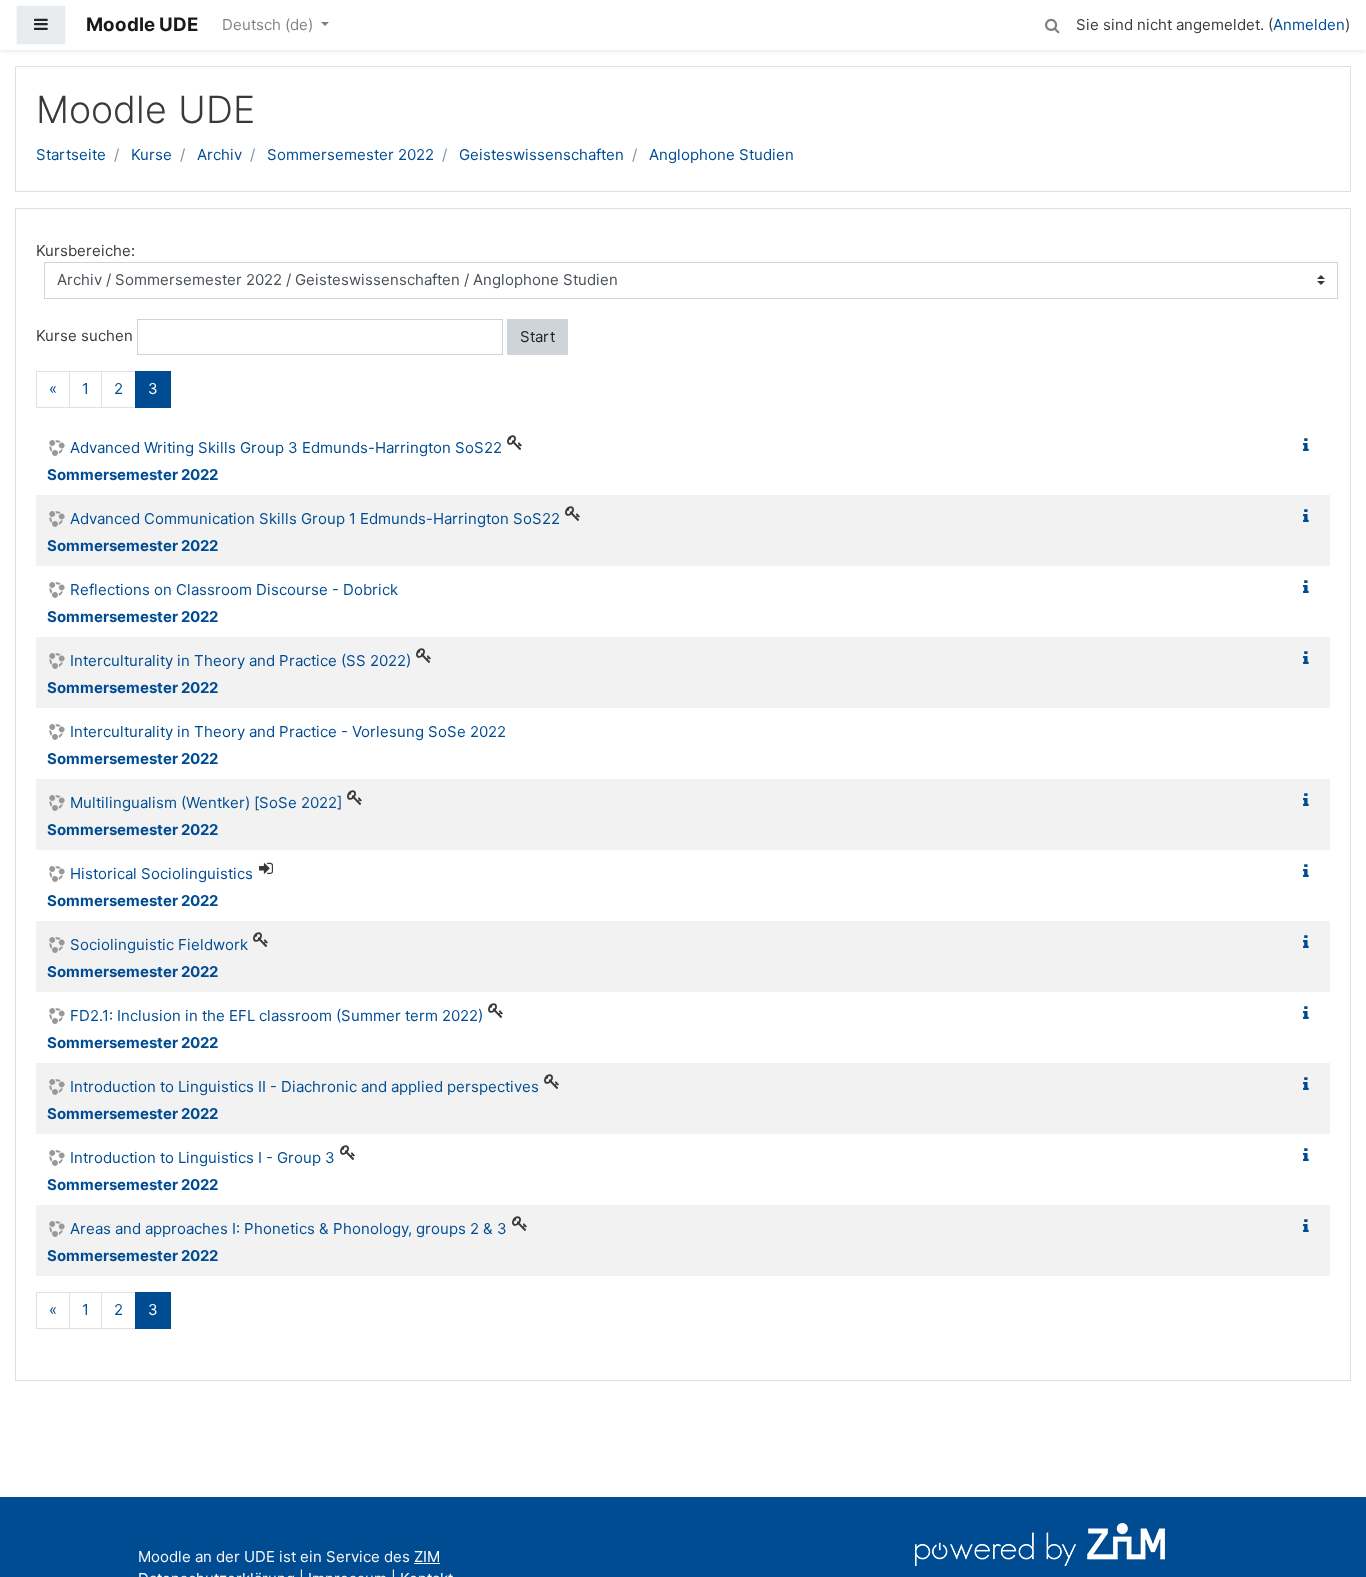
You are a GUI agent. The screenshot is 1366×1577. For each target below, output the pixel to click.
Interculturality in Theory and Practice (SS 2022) (240, 660)
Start (537, 336)
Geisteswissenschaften (541, 154)
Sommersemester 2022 (350, 154)
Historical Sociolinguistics (161, 873)
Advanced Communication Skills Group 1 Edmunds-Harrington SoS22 (315, 518)
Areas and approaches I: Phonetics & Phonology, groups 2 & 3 (288, 1228)
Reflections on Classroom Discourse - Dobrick (234, 589)
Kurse (151, 154)
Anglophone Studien (721, 154)
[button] (1052, 22)
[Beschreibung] (1310, 445)
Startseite (71, 154)
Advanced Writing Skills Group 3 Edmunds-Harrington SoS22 (286, 447)
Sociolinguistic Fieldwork (159, 944)
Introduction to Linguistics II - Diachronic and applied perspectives (304, 1086)
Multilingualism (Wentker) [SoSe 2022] (206, 802)
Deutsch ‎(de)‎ (269, 24)
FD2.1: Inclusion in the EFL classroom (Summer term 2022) (276, 1015)
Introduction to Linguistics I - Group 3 (202, 1157)
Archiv (219, 154)
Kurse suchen (84, 335)
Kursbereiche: (85, 250)
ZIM (427, 1556)
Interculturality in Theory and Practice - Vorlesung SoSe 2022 (288, 731)
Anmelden (1309, 24)
